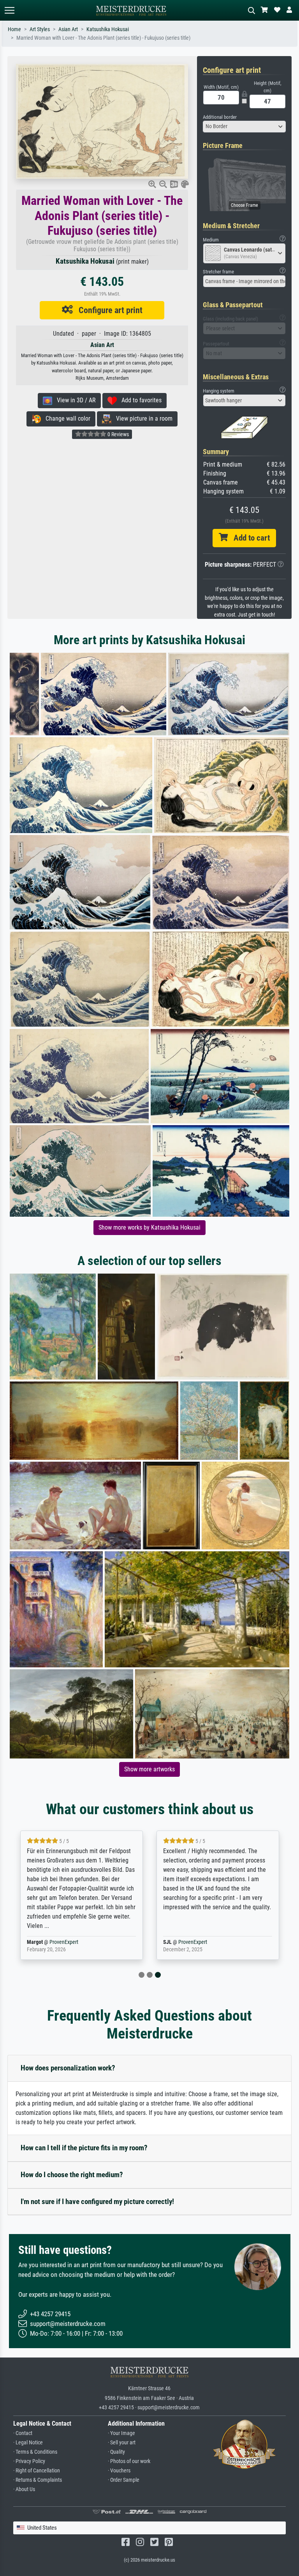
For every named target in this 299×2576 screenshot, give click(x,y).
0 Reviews (118, 434)
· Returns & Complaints (38, 2480)
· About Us (24, 2489)
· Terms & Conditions (35, 2452)
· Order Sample (124, 2480)
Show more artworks (149, 1769)
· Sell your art (122, 2443)
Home (14, 29)
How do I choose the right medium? (72, 2175)
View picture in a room (142, 418)
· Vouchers (119, 2471)
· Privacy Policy (29, 2461)
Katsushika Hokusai (108, 29)
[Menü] (9, 10)
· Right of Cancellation (37, 2471)
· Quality (116, 2452)
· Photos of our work (129, 2461)
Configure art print (108, 310)
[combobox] (244, 127)
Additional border (220, 117)
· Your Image (121, 2433)
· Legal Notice (28, 2443)
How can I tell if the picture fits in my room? (84, 2148)
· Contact (23, 2433)
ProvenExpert (54, 1942)
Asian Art (68, 29)
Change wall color (66, 418)
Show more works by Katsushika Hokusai (149, 1227)
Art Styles (40, 29)
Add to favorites (139, 400)
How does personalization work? (68, 2068)
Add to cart (249, 538)
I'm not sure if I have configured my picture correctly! (97, 2202)
